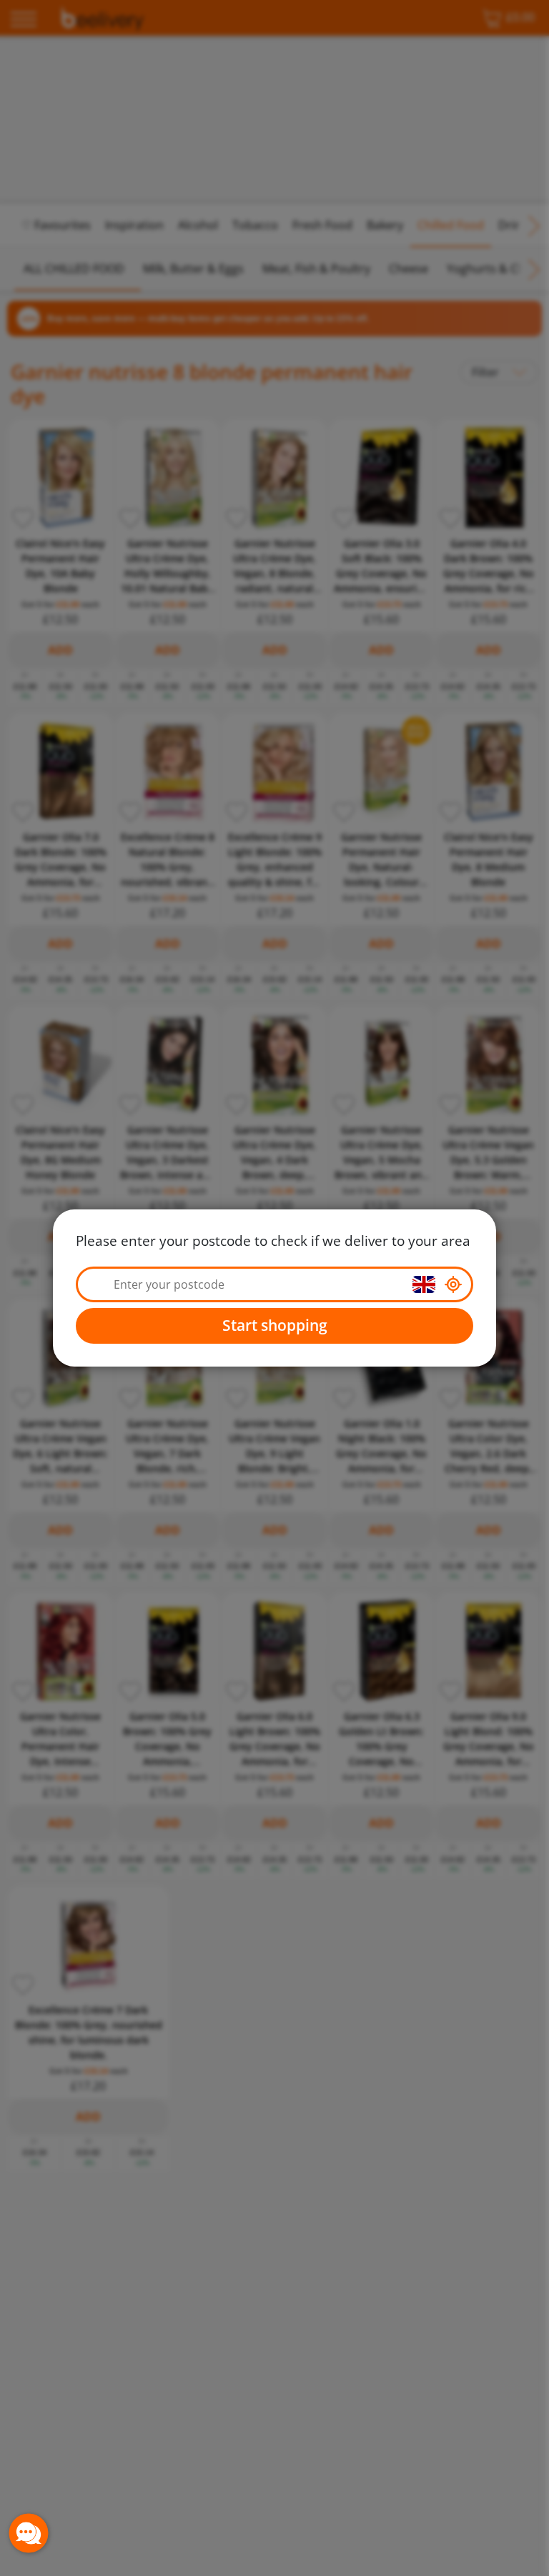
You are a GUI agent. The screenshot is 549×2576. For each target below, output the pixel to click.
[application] (29, 2533)
